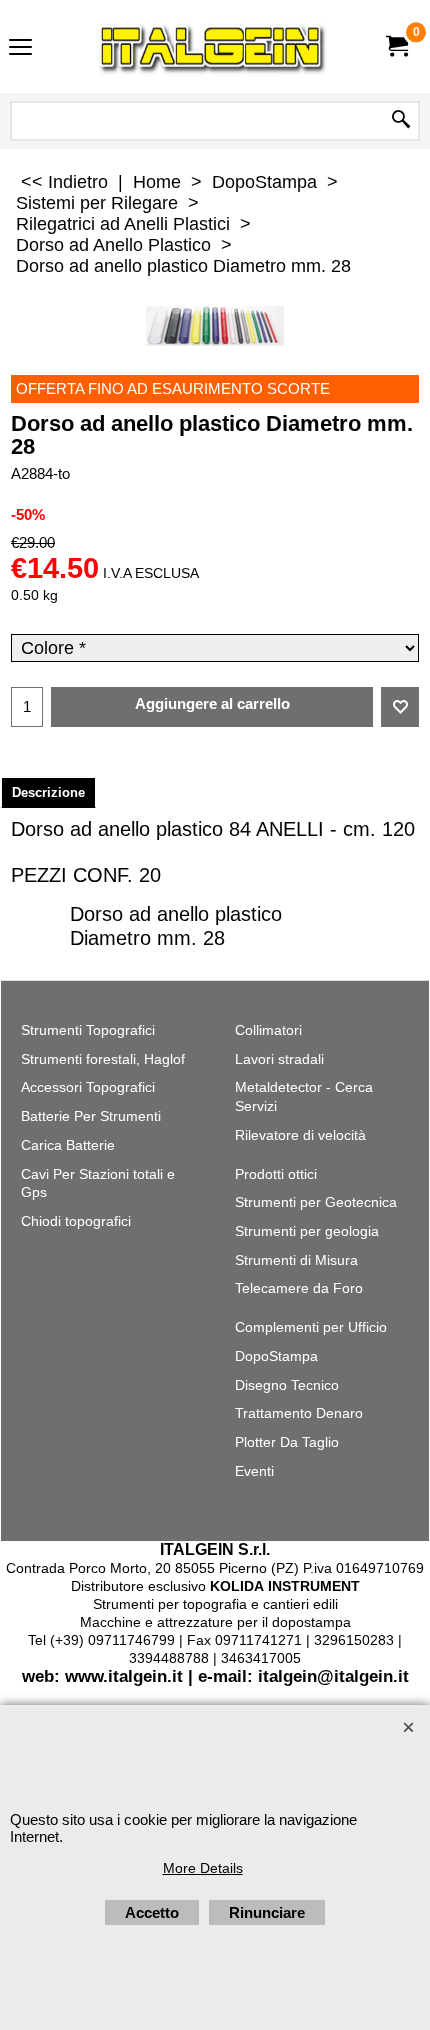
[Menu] (20, 48)
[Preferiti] (400, 707)
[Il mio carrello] (396, 46)
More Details (203, 1868)
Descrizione (48, 792)
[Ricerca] (401, 121)
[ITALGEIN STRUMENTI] (211, 46)
